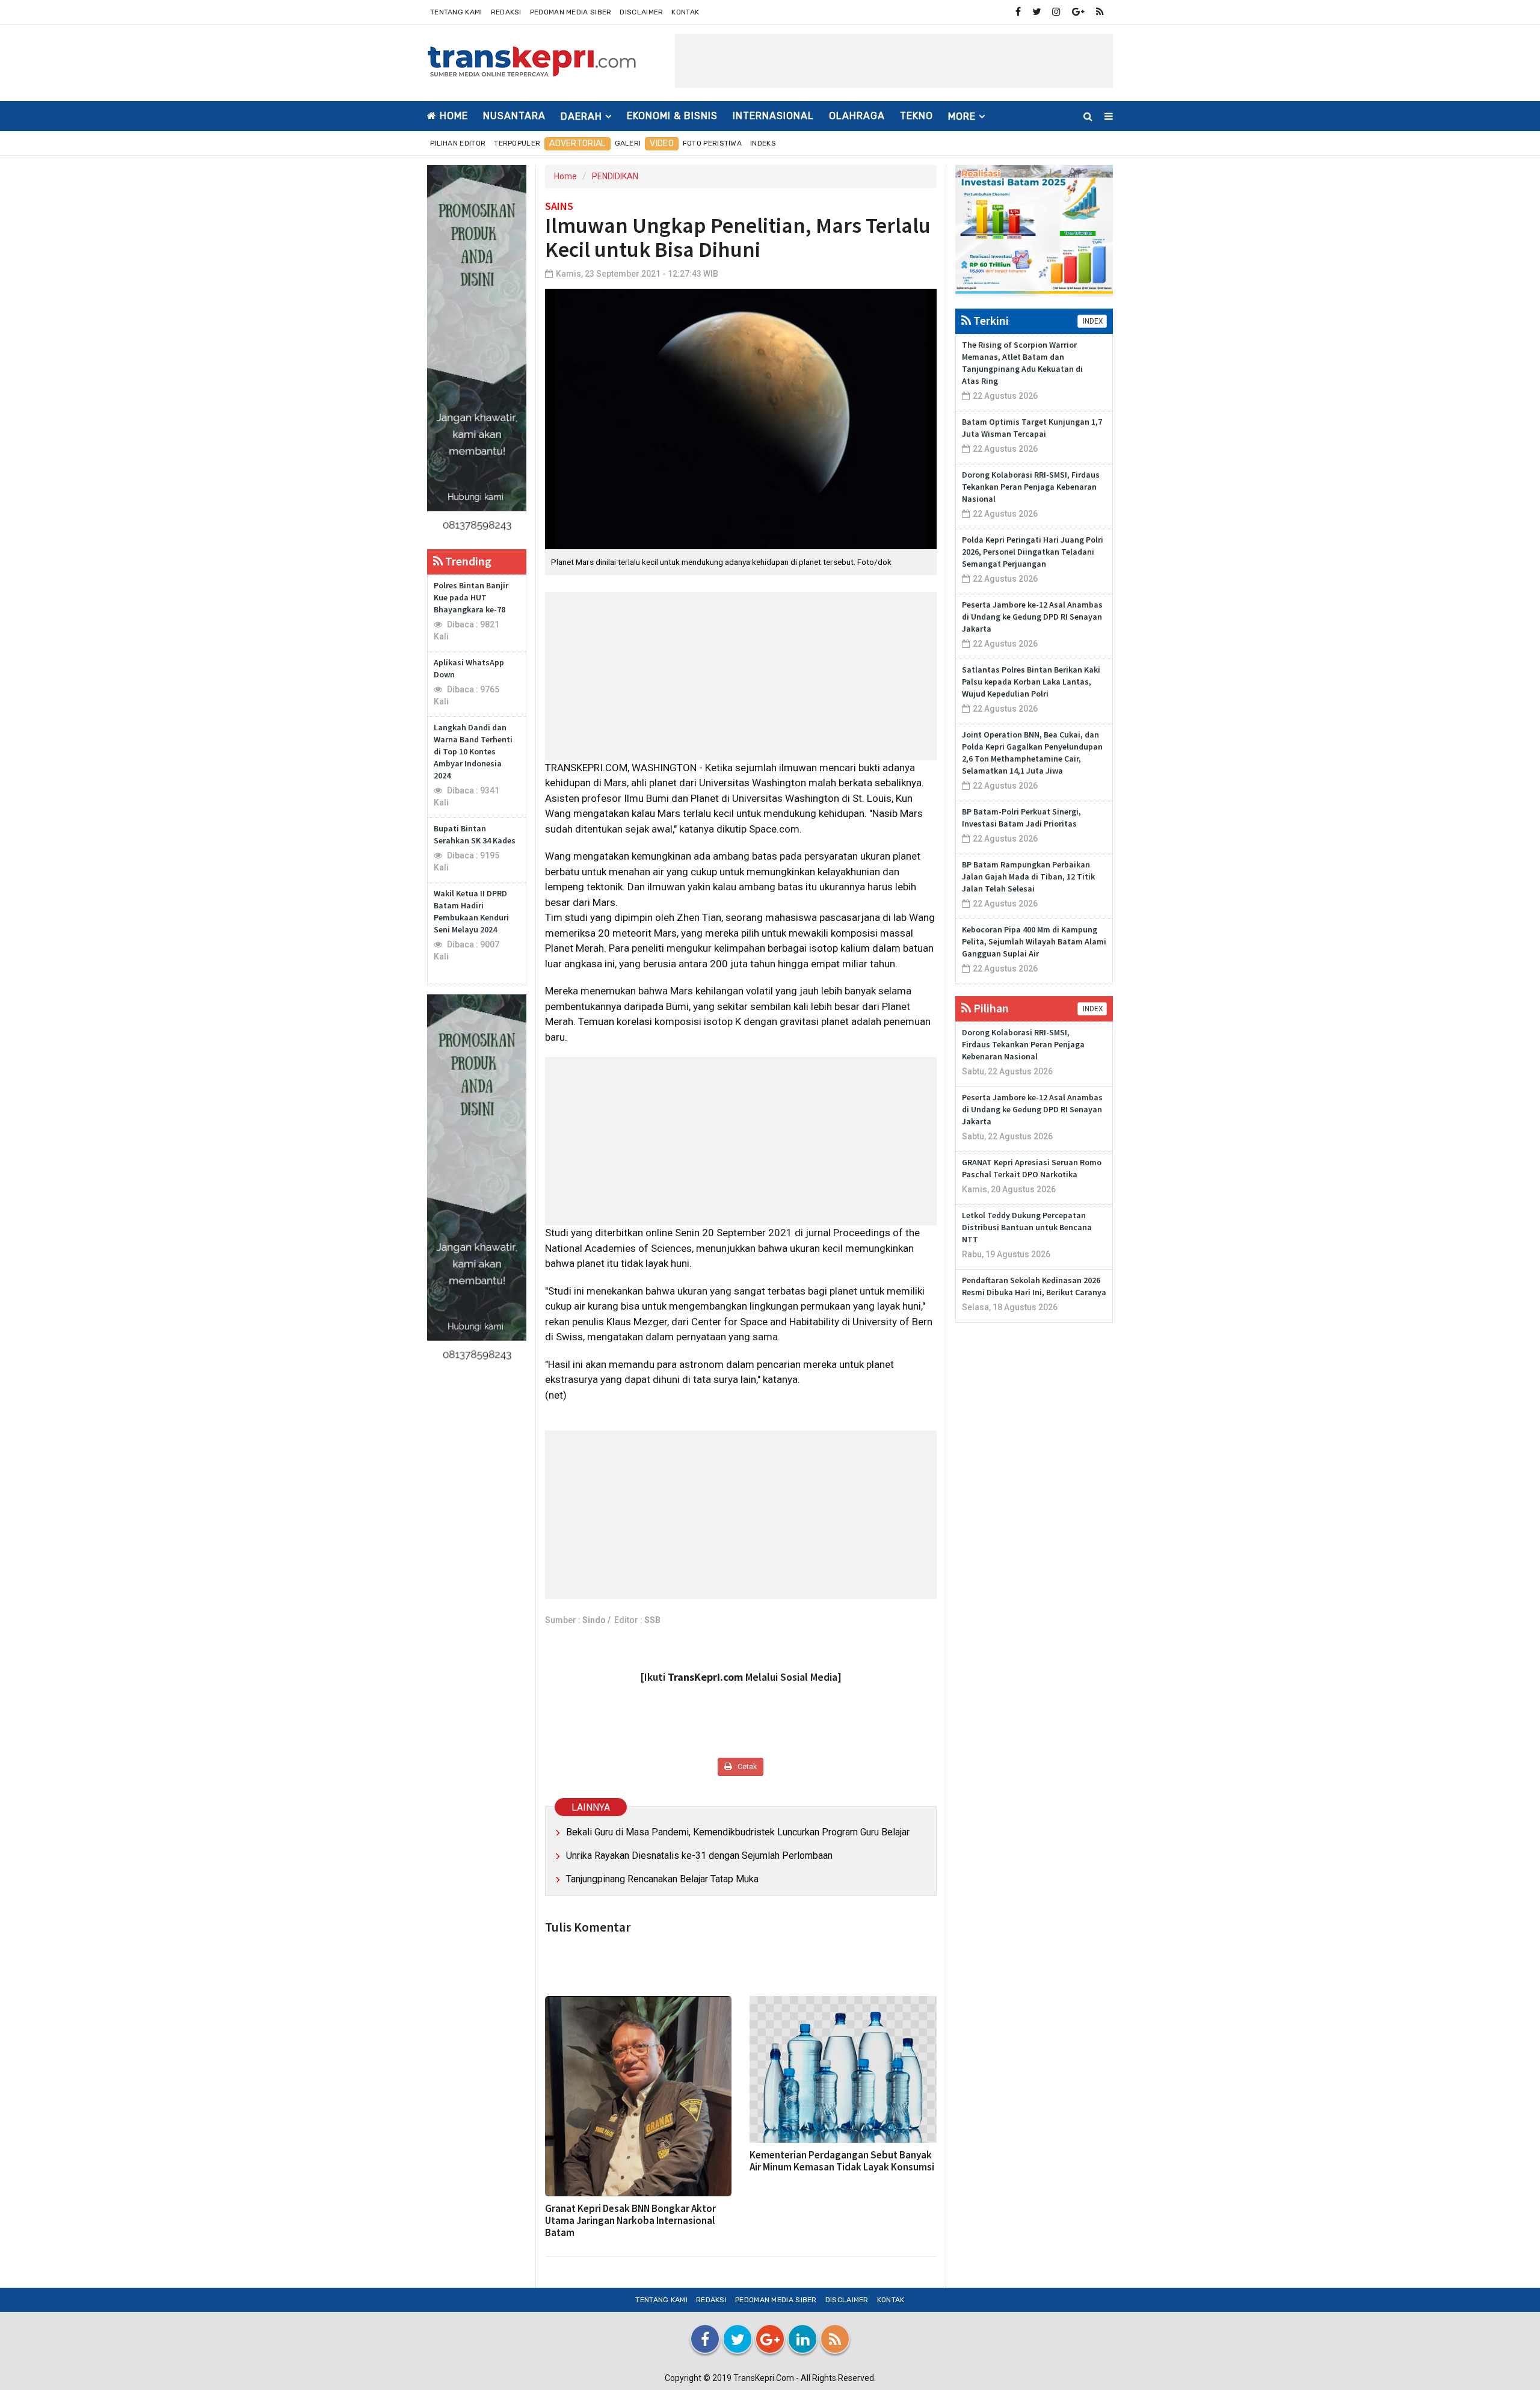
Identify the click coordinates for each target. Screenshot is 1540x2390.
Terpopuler (517, 143)
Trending (467, 561)
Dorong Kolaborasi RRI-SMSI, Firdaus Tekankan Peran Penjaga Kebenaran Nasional (1031, 487)
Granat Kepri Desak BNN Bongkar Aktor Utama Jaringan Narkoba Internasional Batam (630, 2220)
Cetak (746, 1767)
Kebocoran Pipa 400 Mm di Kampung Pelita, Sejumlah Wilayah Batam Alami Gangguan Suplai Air (1034, 941)
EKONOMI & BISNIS (672, 116)
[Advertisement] (894, 61)
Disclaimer (641, 12)
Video (662, 143)
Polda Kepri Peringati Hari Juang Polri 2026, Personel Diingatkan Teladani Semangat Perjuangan (1033, 552)
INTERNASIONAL (773, 116)
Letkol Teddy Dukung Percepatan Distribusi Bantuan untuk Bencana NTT (1027, 1227)
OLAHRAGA (857, 116)
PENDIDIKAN (615, 176)
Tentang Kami (456, 12)
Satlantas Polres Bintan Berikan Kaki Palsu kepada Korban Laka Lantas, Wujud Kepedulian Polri (1031, 682)
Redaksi (506, 12)
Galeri (628, 143)
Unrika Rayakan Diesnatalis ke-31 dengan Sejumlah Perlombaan (699, 1856)
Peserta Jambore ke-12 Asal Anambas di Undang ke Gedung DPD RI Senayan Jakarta (1032, 617)
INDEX (1092, 321)
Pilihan (990, 1008)
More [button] (962, 116)
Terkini (990, 320)
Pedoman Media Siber (571, 12)
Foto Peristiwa (712, 143)
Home (452, 116)
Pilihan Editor (458, 143)
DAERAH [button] (581, 116)
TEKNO (916, 116)
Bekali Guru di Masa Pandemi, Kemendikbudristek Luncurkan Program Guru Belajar (738, 1832)
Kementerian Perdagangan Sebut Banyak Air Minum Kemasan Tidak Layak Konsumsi (842, 2161)
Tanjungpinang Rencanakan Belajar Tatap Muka (662, 1879)
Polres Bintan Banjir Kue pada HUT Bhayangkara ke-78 (471, 597)
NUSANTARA (514, 116)
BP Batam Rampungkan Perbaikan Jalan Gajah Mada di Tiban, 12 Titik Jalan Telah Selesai (1028, 876)
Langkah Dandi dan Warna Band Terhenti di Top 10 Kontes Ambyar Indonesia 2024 (473, 751)
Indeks (763, 143)
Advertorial (577, 143)
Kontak (685, 12)
